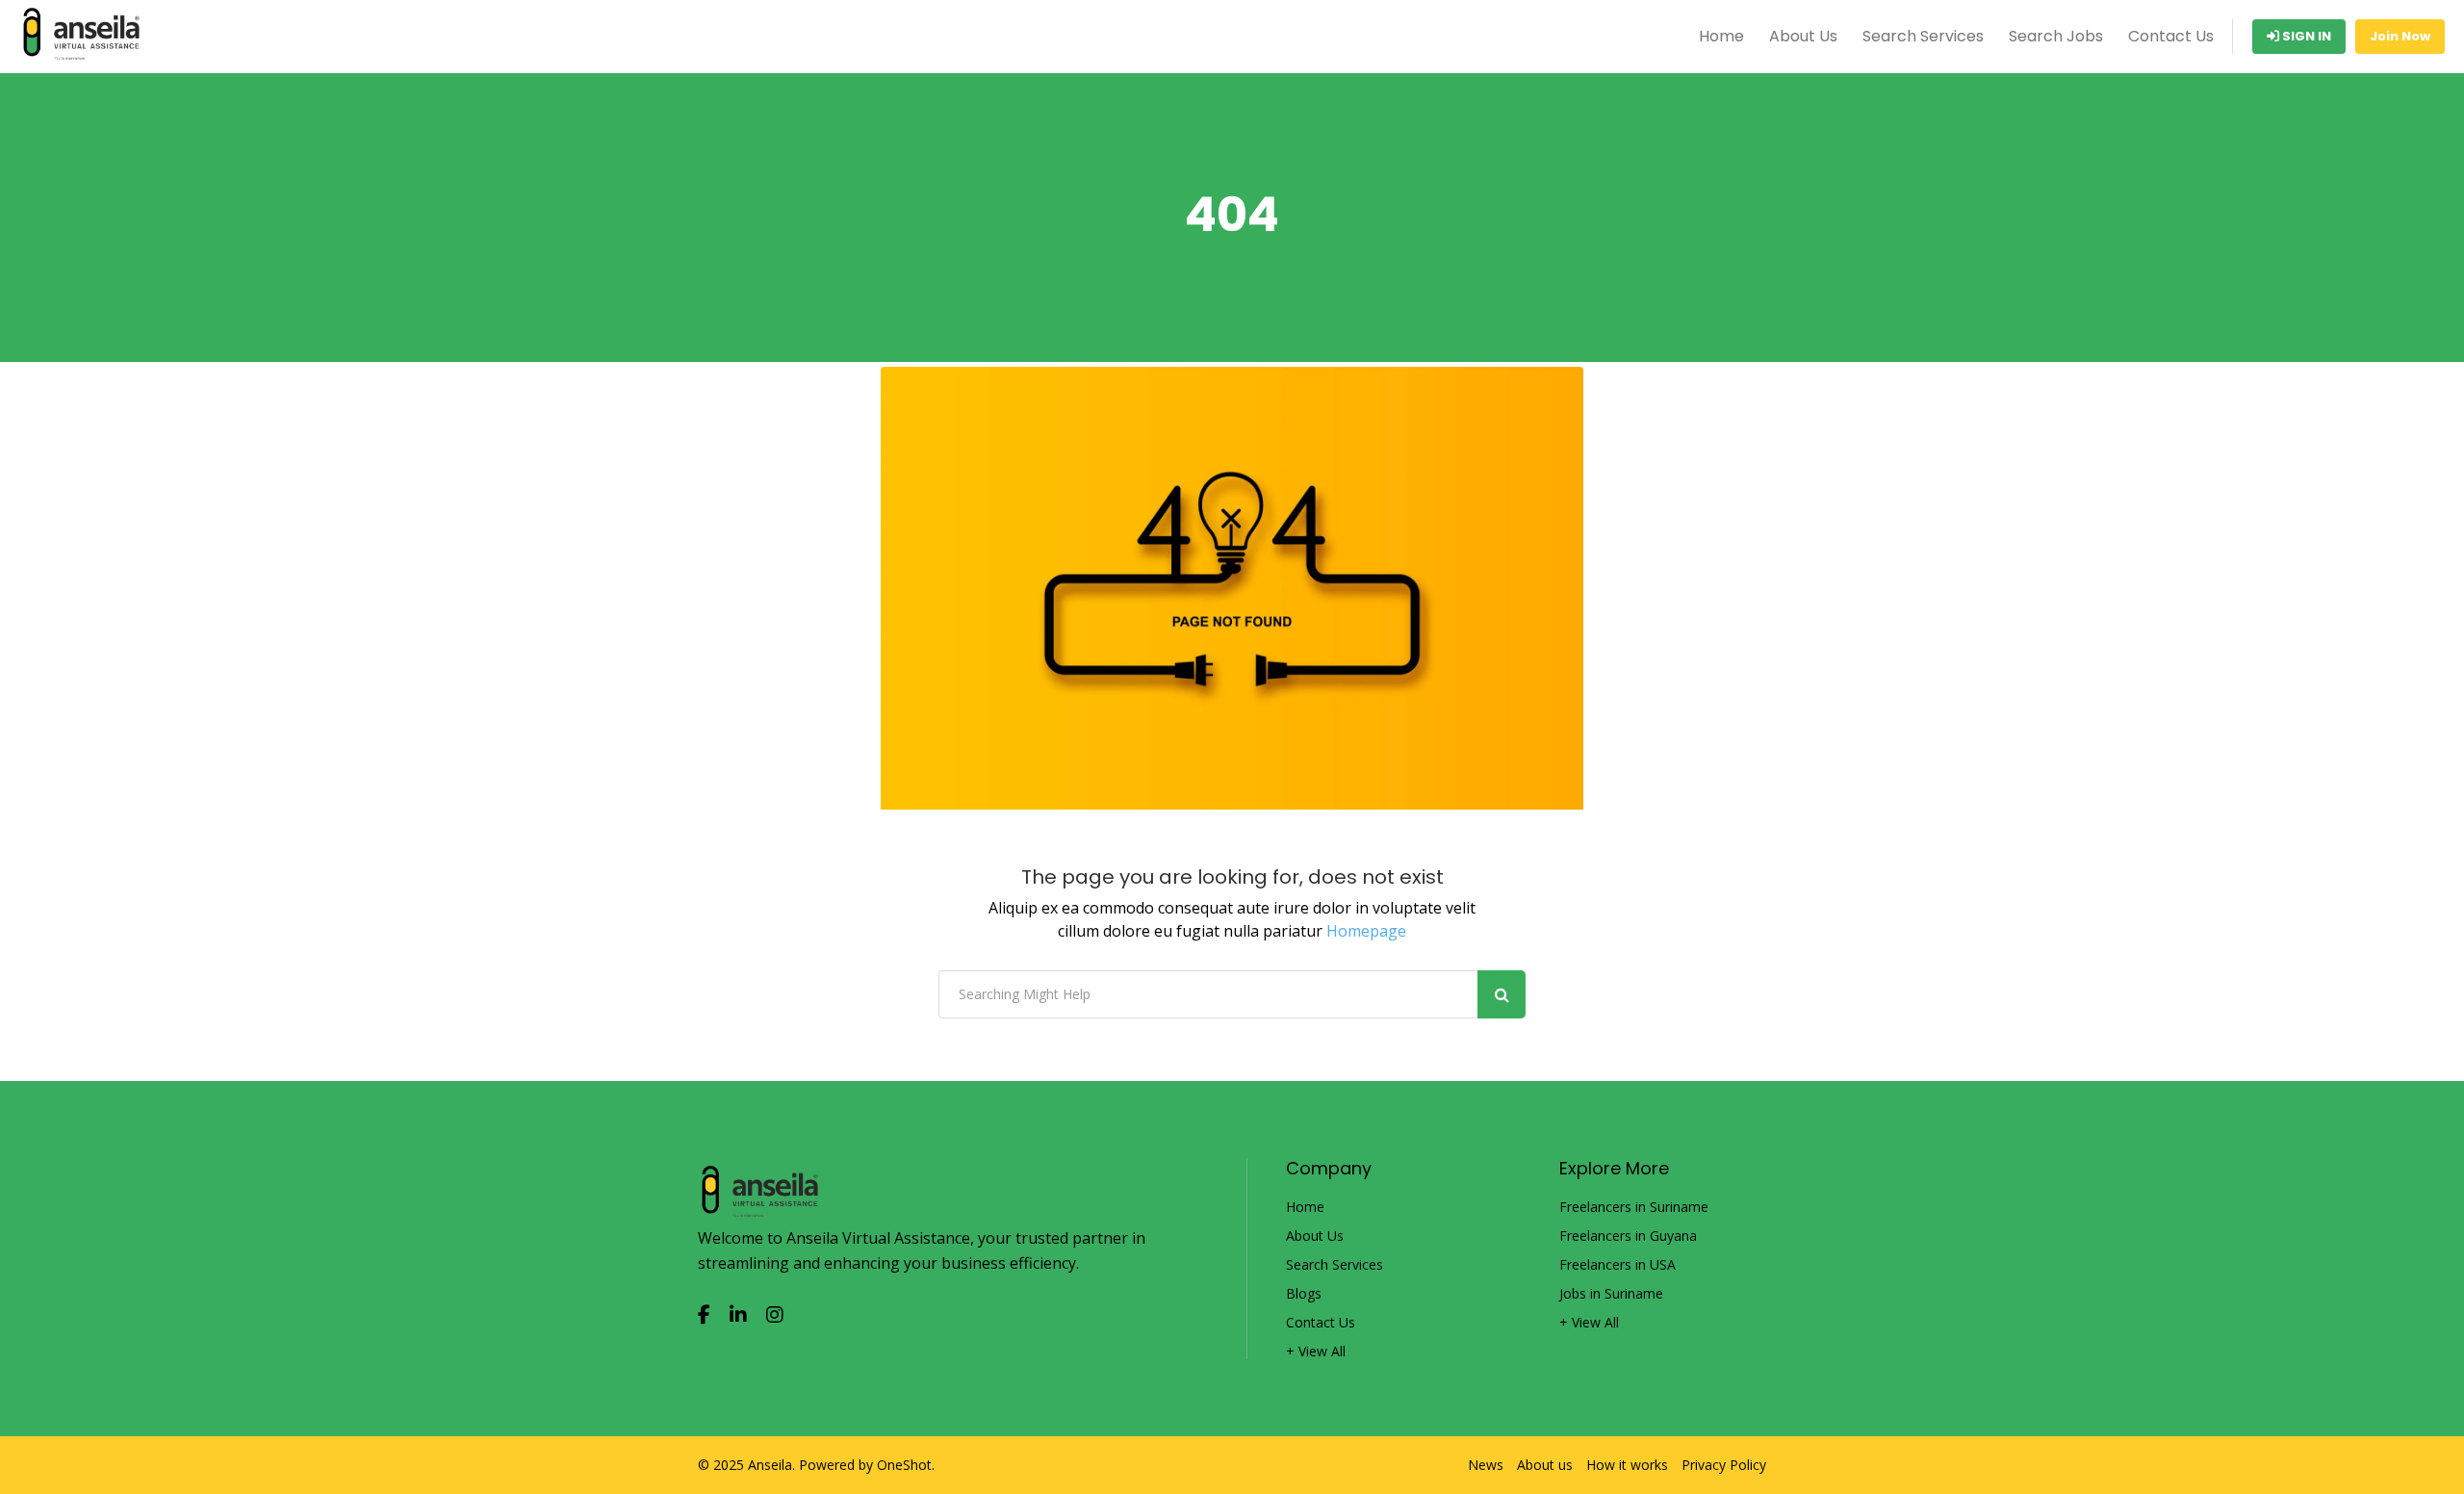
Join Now (2400, 36)
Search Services (1923, 36)
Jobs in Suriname (1611, 1294)
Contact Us (2171, 36)
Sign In (2305, 36)
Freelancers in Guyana (1628, 1236)
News (1486, 1465)
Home (1721, 36)
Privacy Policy (1724, 1465)
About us (1545, 1465)
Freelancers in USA (1617, 1265)
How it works (1627, 1465)
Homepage (1366, 931)
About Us (1803, 36)
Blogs (1304, 1294)
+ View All (1316, 1352)
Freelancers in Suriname (1634, 1207)
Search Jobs (2056, 36)
